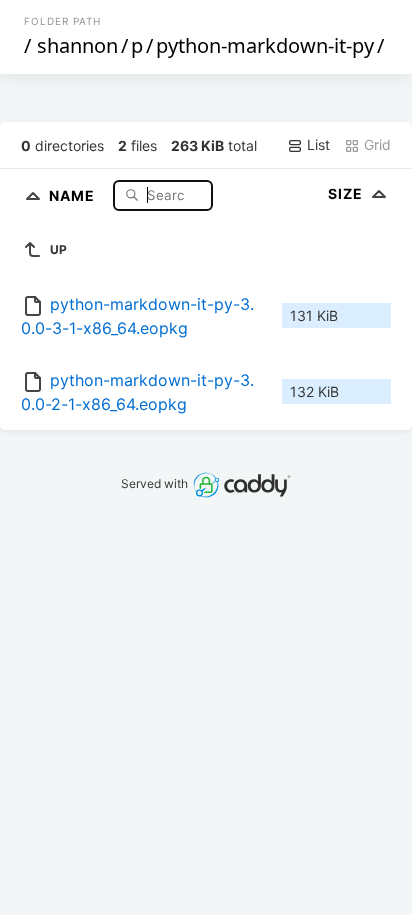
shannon (77, 45)
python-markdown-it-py (265, 45)
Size (347, 193)
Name (74, 194)
